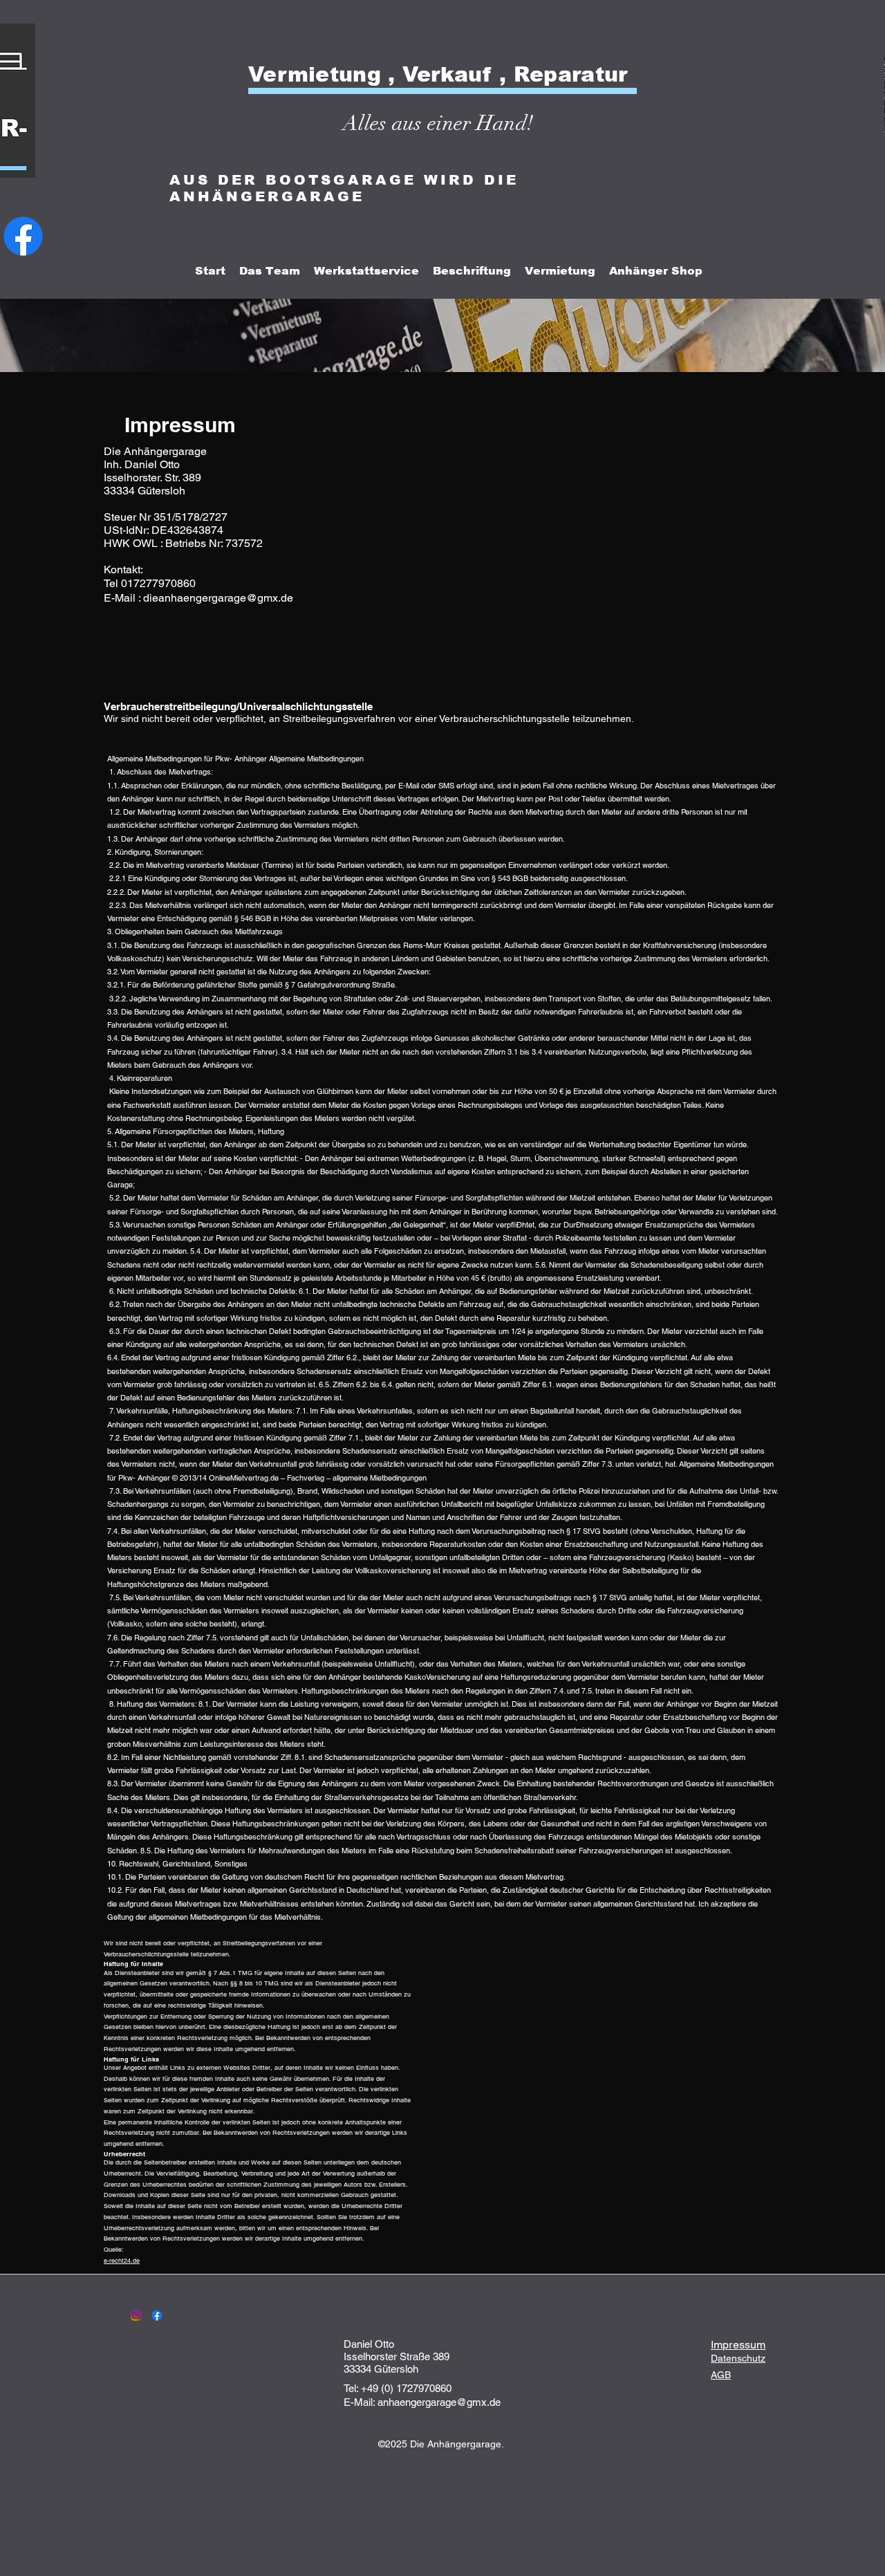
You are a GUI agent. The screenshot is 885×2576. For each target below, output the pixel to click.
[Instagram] (136, 2315)
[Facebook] (157, 2315)
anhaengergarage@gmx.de (439, 2402)
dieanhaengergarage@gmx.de (218, 598)
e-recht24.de (122, 2261)
